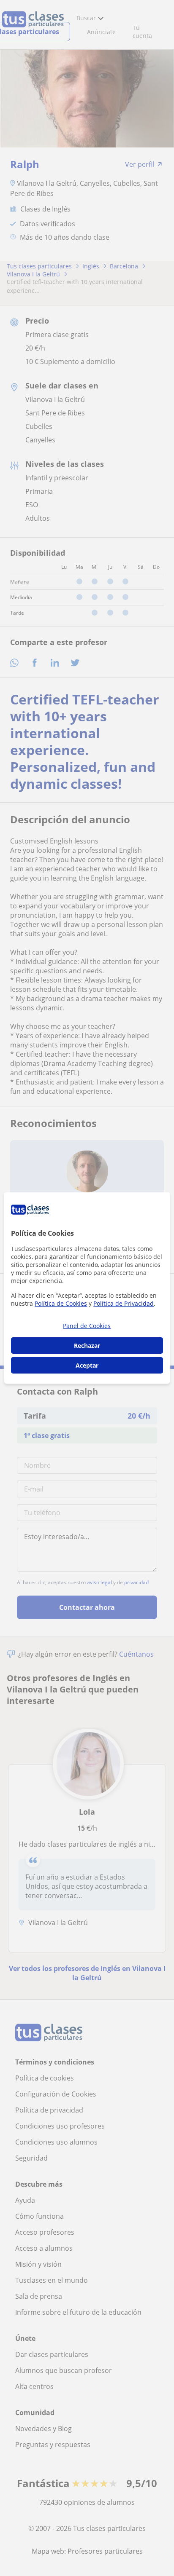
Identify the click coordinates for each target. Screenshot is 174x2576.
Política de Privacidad (124, 1303)
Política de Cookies (61, 1303)
